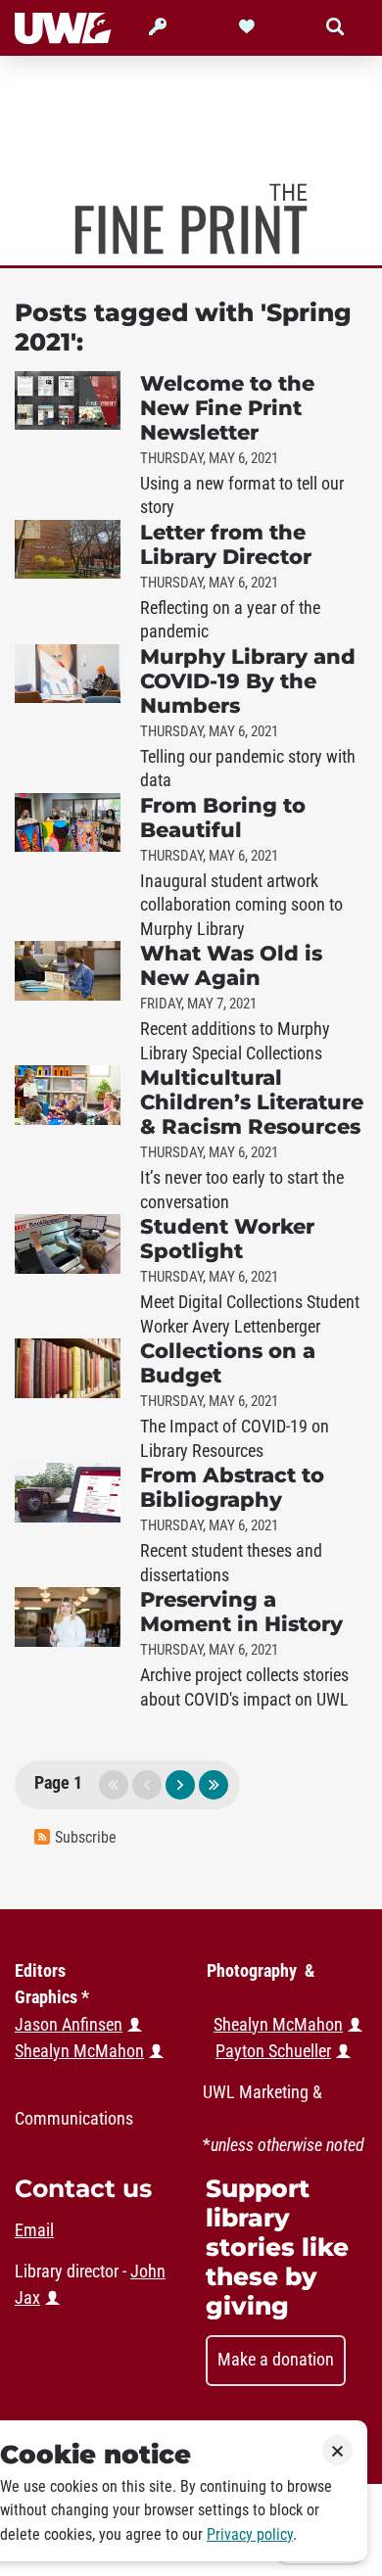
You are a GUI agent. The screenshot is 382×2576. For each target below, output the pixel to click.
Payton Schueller (273, 2051)
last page (214, 1785)
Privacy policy (250, 2534)
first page (114, 1785)
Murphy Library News (191, 219)
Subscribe (86, 1837)
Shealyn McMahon (278, 2025)
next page (180, 1785)
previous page (147, 1785)
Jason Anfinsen (69, 2025)
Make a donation (276, 2360)
